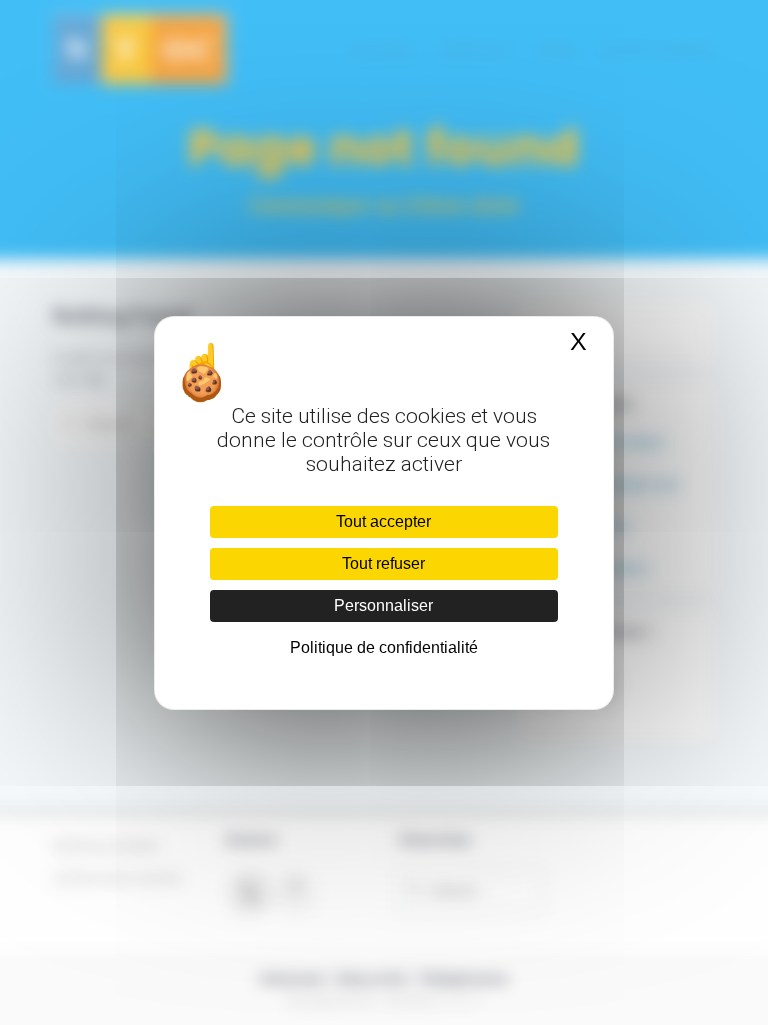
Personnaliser (383, 605)
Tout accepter (383, 521)
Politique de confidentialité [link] (384, 647)
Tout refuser (383, 563)
